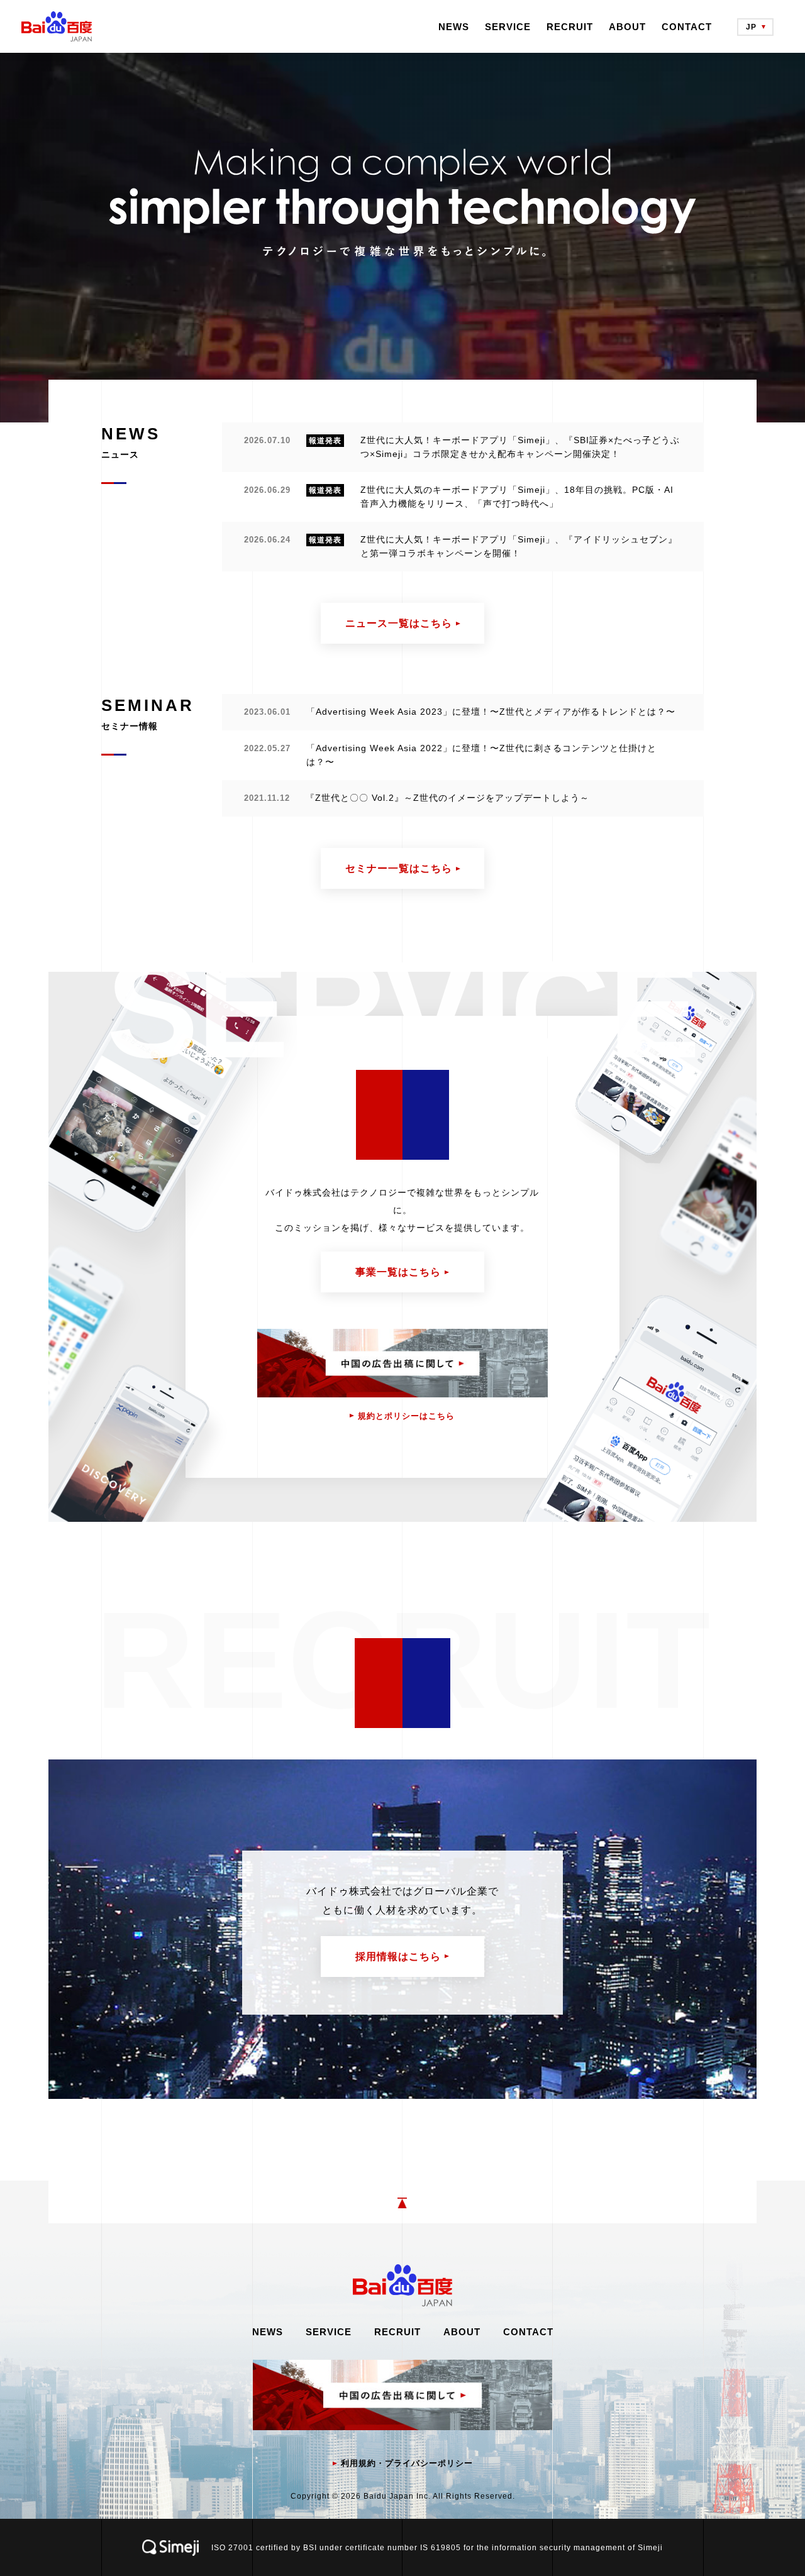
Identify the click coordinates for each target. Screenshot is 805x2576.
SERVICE (508, 27)
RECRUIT (570, 27)
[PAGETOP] (402, 2202)
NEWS (454, 27)
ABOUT (627, 27)
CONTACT (687, 27)
